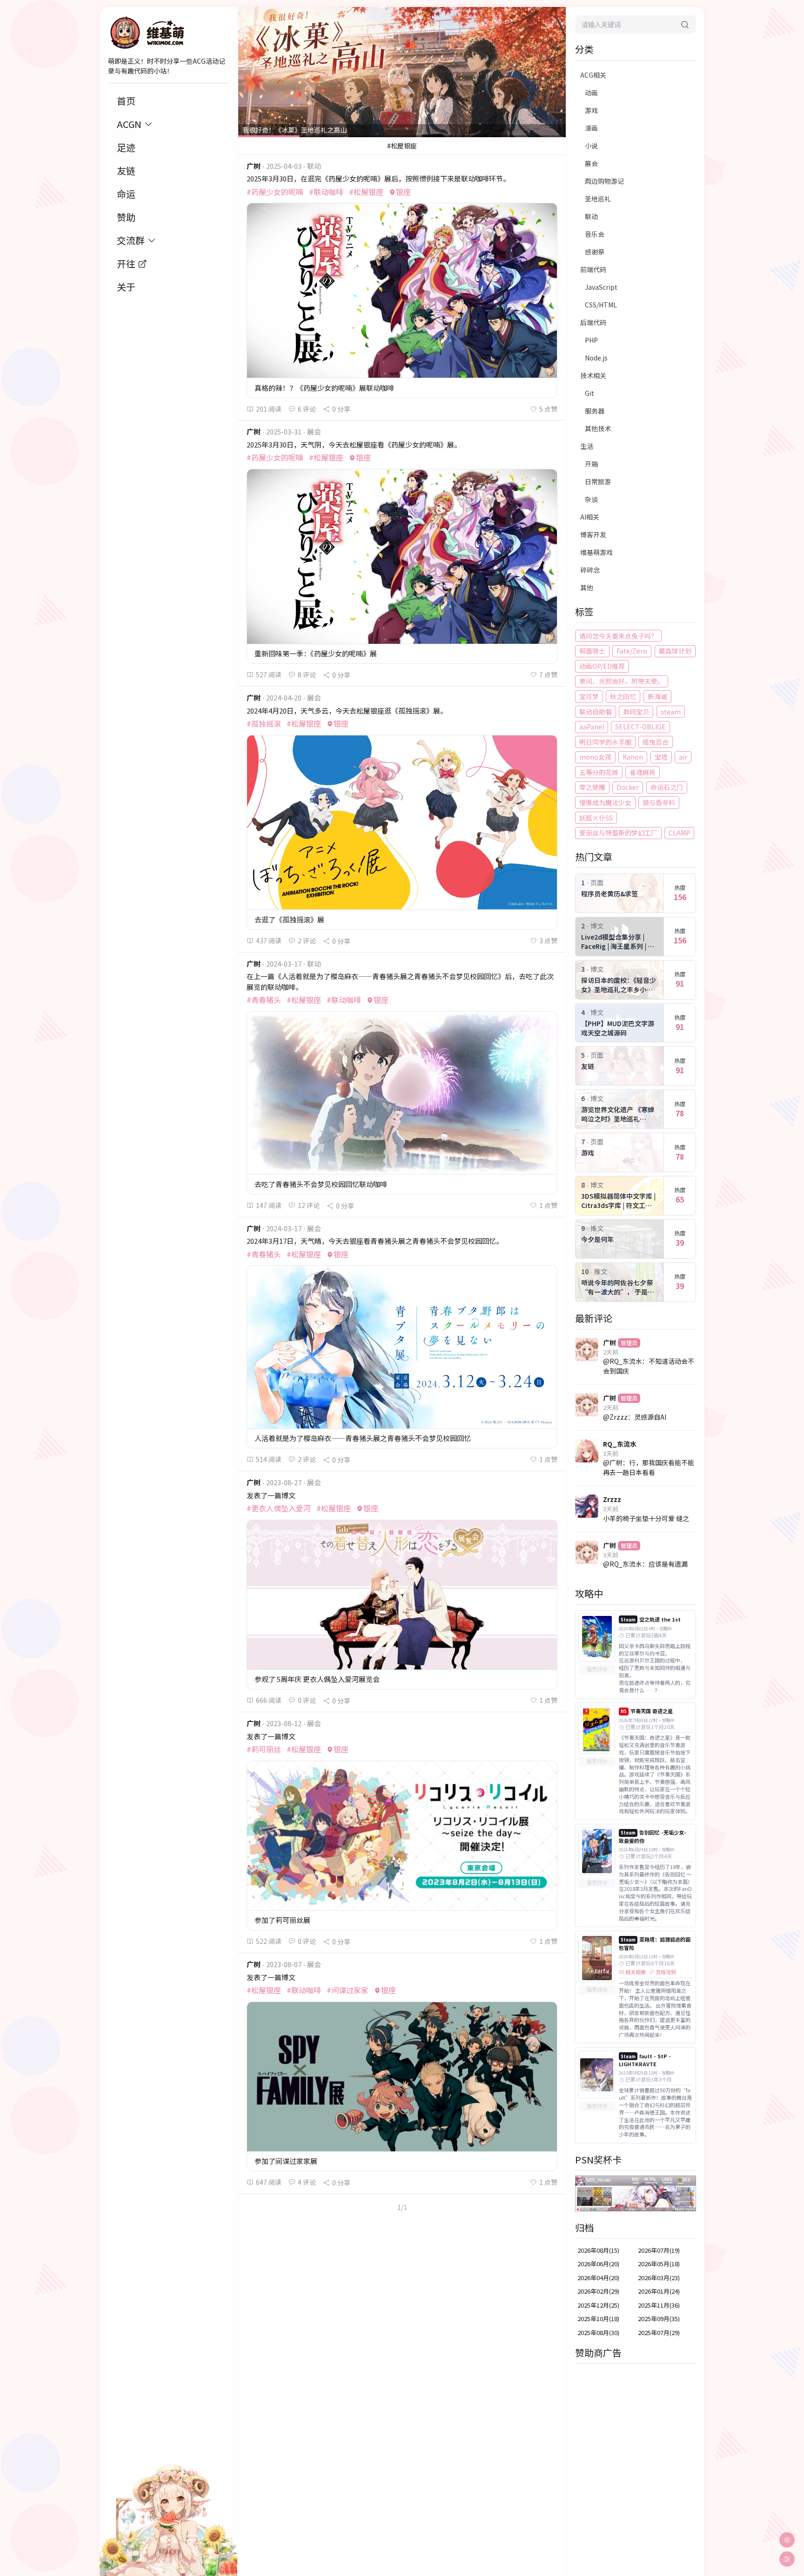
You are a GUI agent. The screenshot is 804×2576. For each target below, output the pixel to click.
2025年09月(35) (659, 2319)
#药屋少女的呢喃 (275, 192)
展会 (591, 163)
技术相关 (593, 375)
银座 (403, 192)
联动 (591, 216)
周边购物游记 (604, 181)
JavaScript (601, 287)
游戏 (591, 110)
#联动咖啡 (326, 192)
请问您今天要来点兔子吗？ (618, 636)
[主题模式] (787, 2540)
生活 (587, 446)
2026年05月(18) (659, 2264)
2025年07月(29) (659, 2332)
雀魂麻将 (643, 772)
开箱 (591, 464)
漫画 (591, 128)
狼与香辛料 (659, 802)
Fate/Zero (632, 651)
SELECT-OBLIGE (640, 727)
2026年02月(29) (598, 2291)
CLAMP (679, 833)
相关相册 (636, 1972)
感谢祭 (595, 252)
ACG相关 (593, 75)
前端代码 (593, 269)
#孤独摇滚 (264, 723)
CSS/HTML (601, 305)
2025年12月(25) (598, 2305)
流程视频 (666, 1972)
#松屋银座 (366, 192)
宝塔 (661, 757)
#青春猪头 (264, 1000)
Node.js (596, 358)
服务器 (595, 411)
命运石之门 (667, 787)
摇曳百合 (656, 742)
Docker (628, 787)
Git (590, 393)
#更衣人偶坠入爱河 (279, 1508)
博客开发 (593, 534)
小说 (591, 146)
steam (671, 712)
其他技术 (598, 428)
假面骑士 (592, 651)
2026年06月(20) (598, 2264)
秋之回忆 (623, 696)
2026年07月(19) (659, 2250)
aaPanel (592, 727)
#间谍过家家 (348, 1990)
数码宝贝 (636, 712)
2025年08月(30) (598, 2332)
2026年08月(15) (598, 2250)
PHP (591, 340)
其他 (587, 587)
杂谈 (591, 499)
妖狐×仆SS (596, 818)
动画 (591, 93)
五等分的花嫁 (599, 772)
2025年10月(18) (598, 2319)
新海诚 (657, 696)
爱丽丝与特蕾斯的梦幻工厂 (618, 833)
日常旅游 (598, 481)
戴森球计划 (675, 651)
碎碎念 (590, 570)
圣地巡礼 (598, 199)
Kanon (633, 757)
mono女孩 (595, 757)
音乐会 (595, 234)
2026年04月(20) (598, 2278)
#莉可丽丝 (264, 1749)
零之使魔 (592, 787)
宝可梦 (589, 696)
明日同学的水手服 (605, 742)
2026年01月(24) (659, 2291)
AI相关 (590, 517)
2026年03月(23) (659, 2278)
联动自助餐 (596, 712)
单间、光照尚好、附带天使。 (622, 681)
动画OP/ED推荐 (602, 666)
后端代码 (593, 322)
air (683, 757)
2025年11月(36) (659, 2305)
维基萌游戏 (596, 552)
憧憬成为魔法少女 (605, 802)
